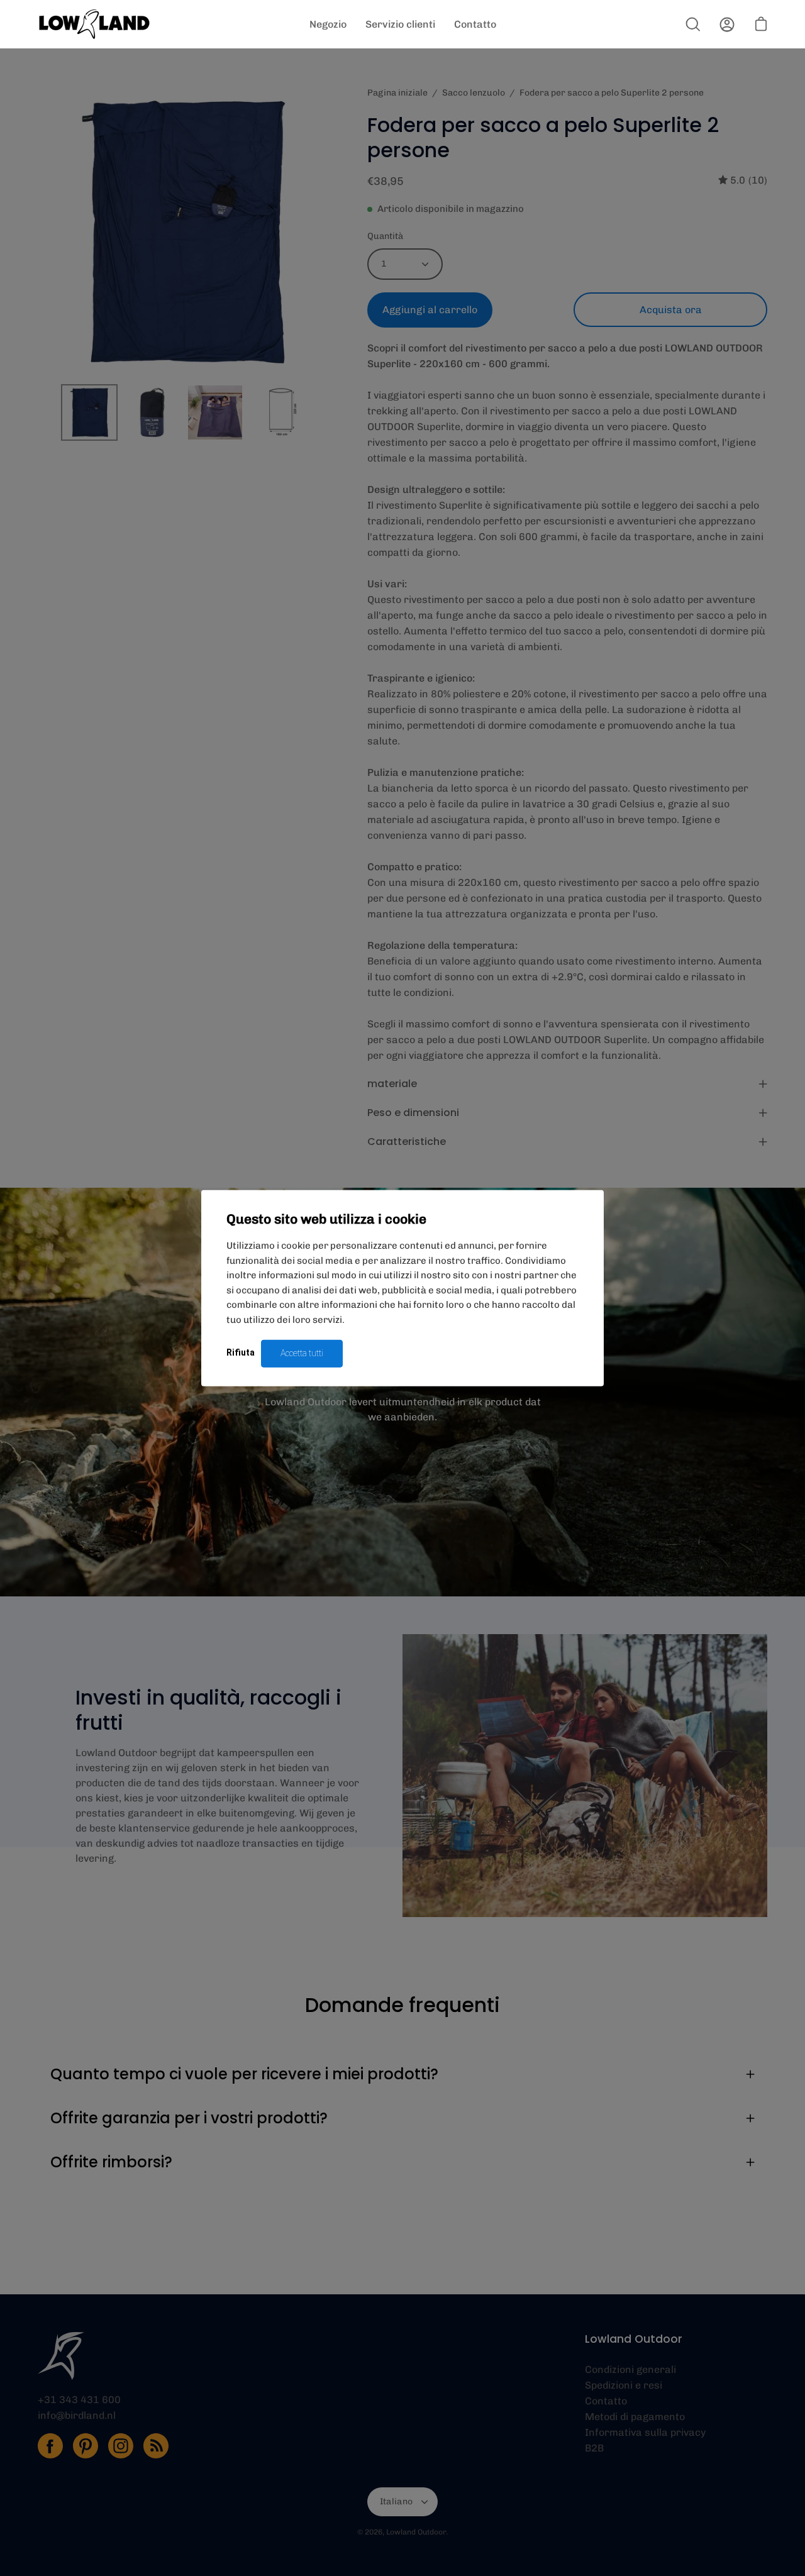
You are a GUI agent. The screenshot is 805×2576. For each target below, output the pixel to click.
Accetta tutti (302, 1353)
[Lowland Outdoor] (94, 24)
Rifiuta (241, 1352)
